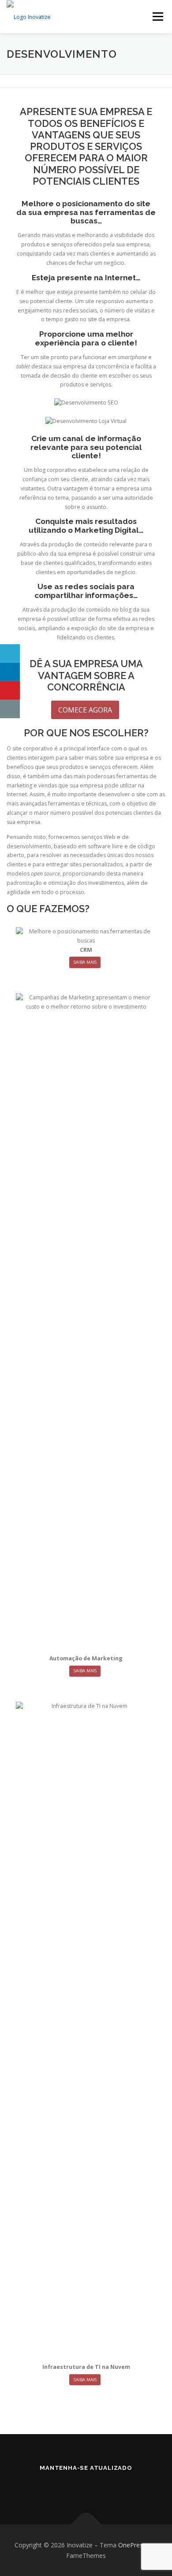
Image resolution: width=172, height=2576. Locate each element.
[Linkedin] (49, 2487)
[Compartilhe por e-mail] (10, 709)
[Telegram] (123, 2487)
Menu (157, 17)
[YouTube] (98, 2487)
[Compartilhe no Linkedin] (10, 672)
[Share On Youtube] (10, 690)
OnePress (132, 2545)
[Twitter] (74, 2487)
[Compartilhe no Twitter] (10, 653)
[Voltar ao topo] (86, 2524)
